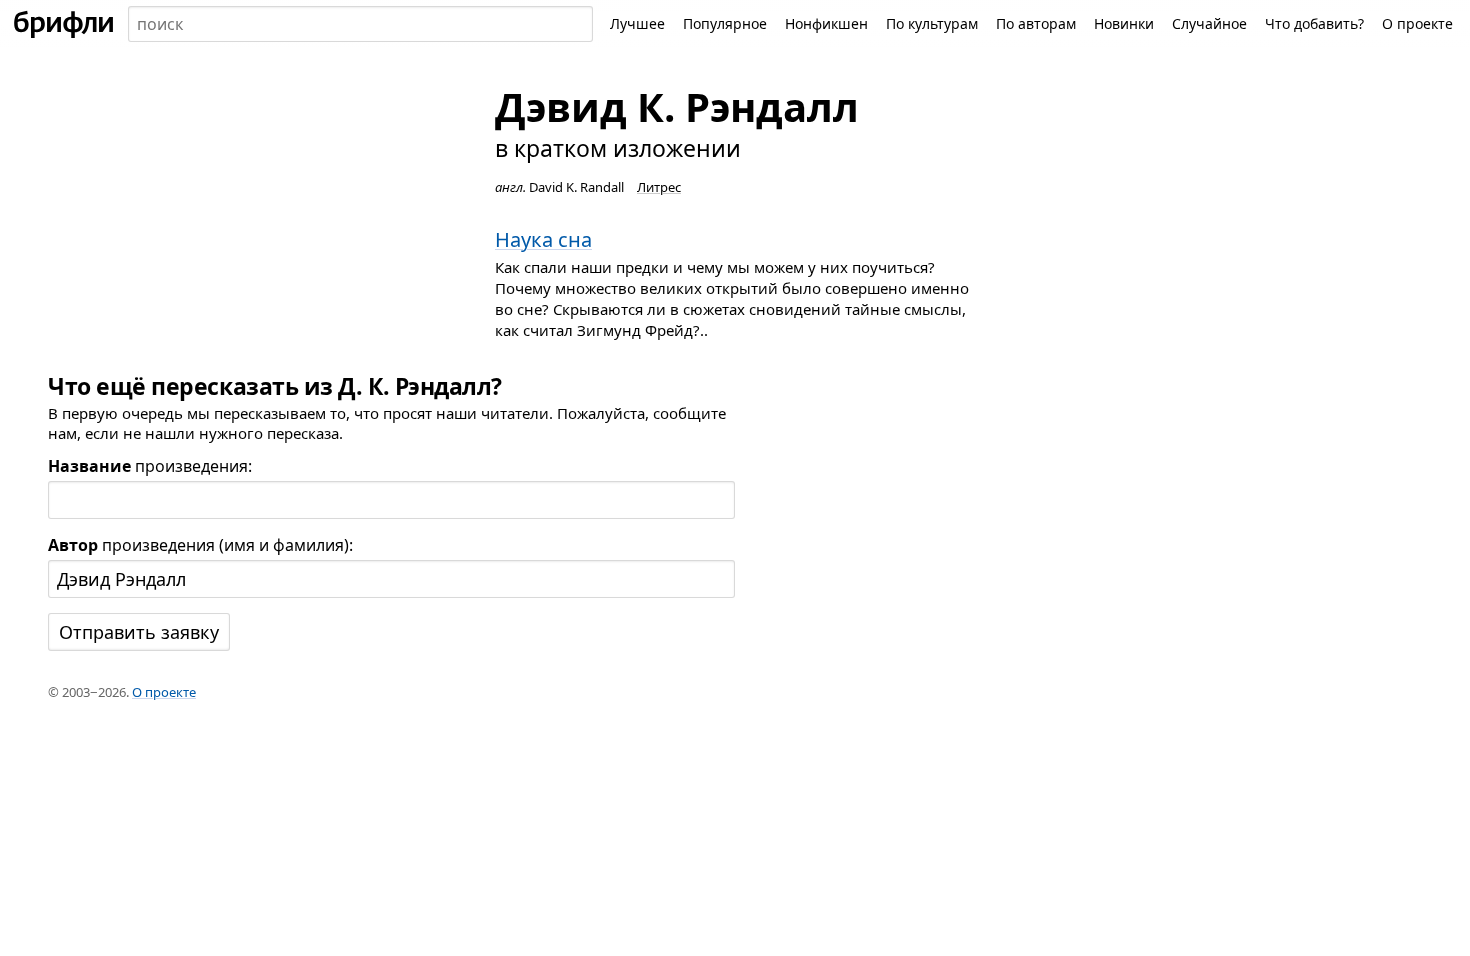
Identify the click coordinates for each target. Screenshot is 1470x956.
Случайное (1209, 23)
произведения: (150, 466)
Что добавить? (1314, 23)
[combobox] (360, 24)
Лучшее (637, 23)
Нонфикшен (826, 23)
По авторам (1036, 23)
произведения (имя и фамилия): (200, 545)
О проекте (1417, 23)
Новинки (1124, 23)
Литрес (659, 187)
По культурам (932, 23)
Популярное (725, 23)
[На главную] (64, 24)
